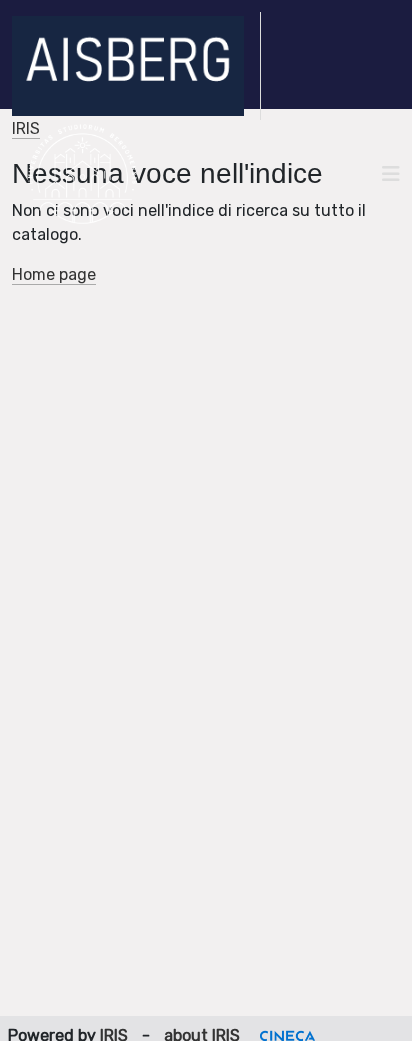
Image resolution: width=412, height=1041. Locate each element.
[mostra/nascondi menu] (391, 174)
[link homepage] (136, 66)
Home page (54, 274)
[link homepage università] (82, 174)
